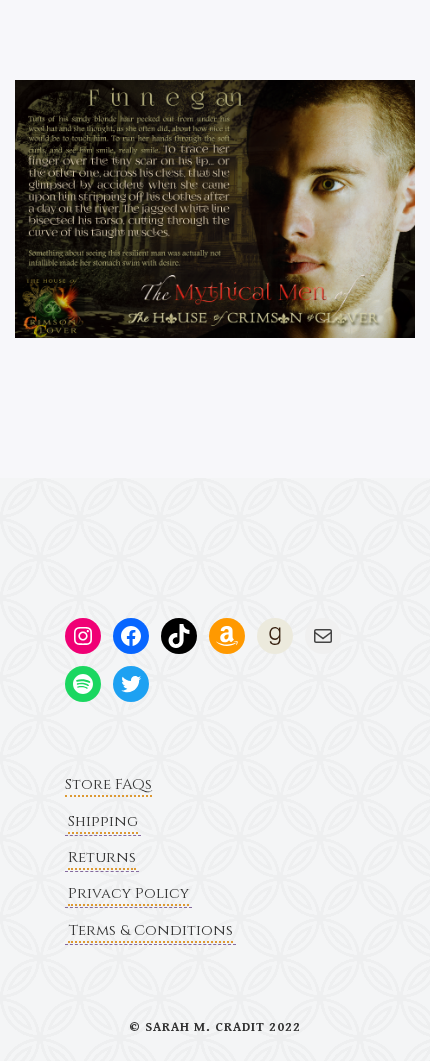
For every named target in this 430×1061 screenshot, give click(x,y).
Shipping (103, 821)
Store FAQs (108, 784)
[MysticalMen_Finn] (215, 208)
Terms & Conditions (150, 930)
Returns (102, 857)
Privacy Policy (128, 893)
